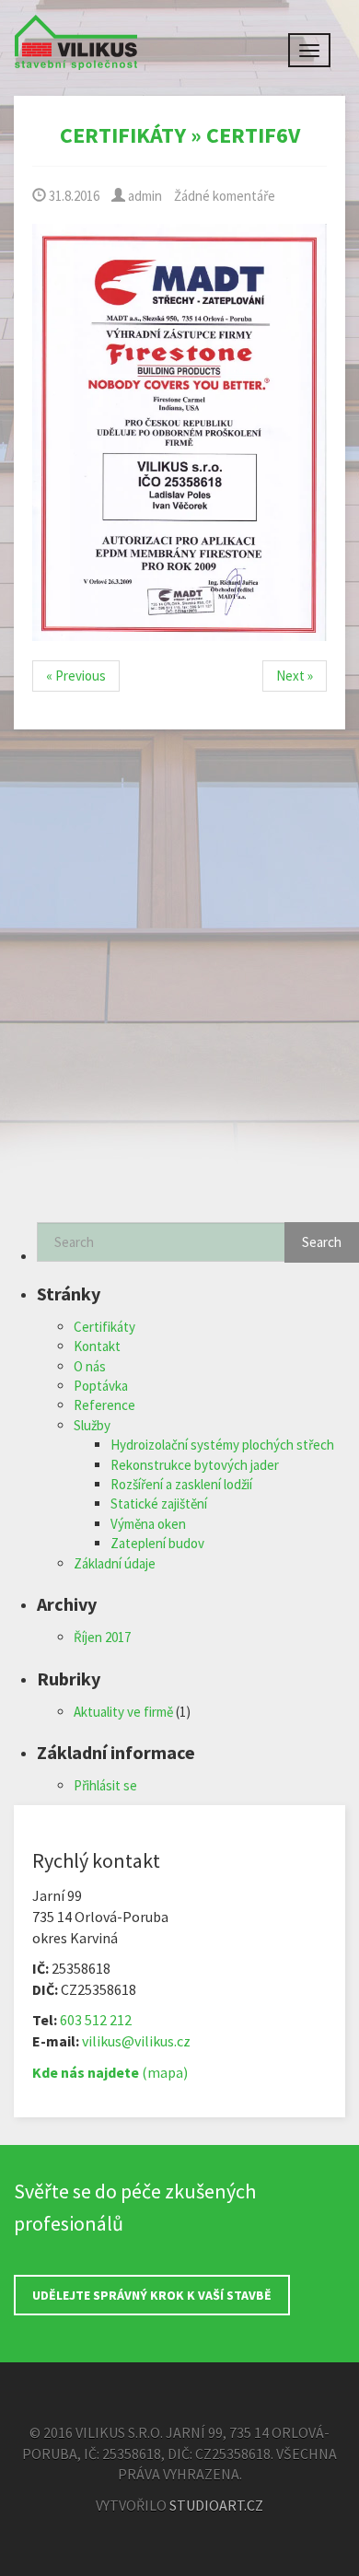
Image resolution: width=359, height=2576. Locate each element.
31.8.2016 (73, 196)
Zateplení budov (157, 1543)
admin (144, 196)
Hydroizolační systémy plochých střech (222, 1445)
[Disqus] (179, 987)
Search (322, 1242)
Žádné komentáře (225, 196)
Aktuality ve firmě (123, 1712)
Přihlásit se (105, 1785)
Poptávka (101, 1386)
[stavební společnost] (76, 37)
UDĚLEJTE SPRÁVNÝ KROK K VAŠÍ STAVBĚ (152, 2295)
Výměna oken (148, 1524)
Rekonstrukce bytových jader (195, 1465)
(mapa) (110, 2072)
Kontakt (97, 1346)
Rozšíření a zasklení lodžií (181, 1484)
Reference (104, 1405)
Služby (92, 1425)
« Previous (76, 676)
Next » (295, 676)
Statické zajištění (159, 1504)
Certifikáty (123, 135)
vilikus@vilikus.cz (136, 2041)
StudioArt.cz (216, 2505)
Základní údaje (115, 1563)
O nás (90, 1366)
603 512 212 (96, 2020)
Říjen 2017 (102, 1637)
